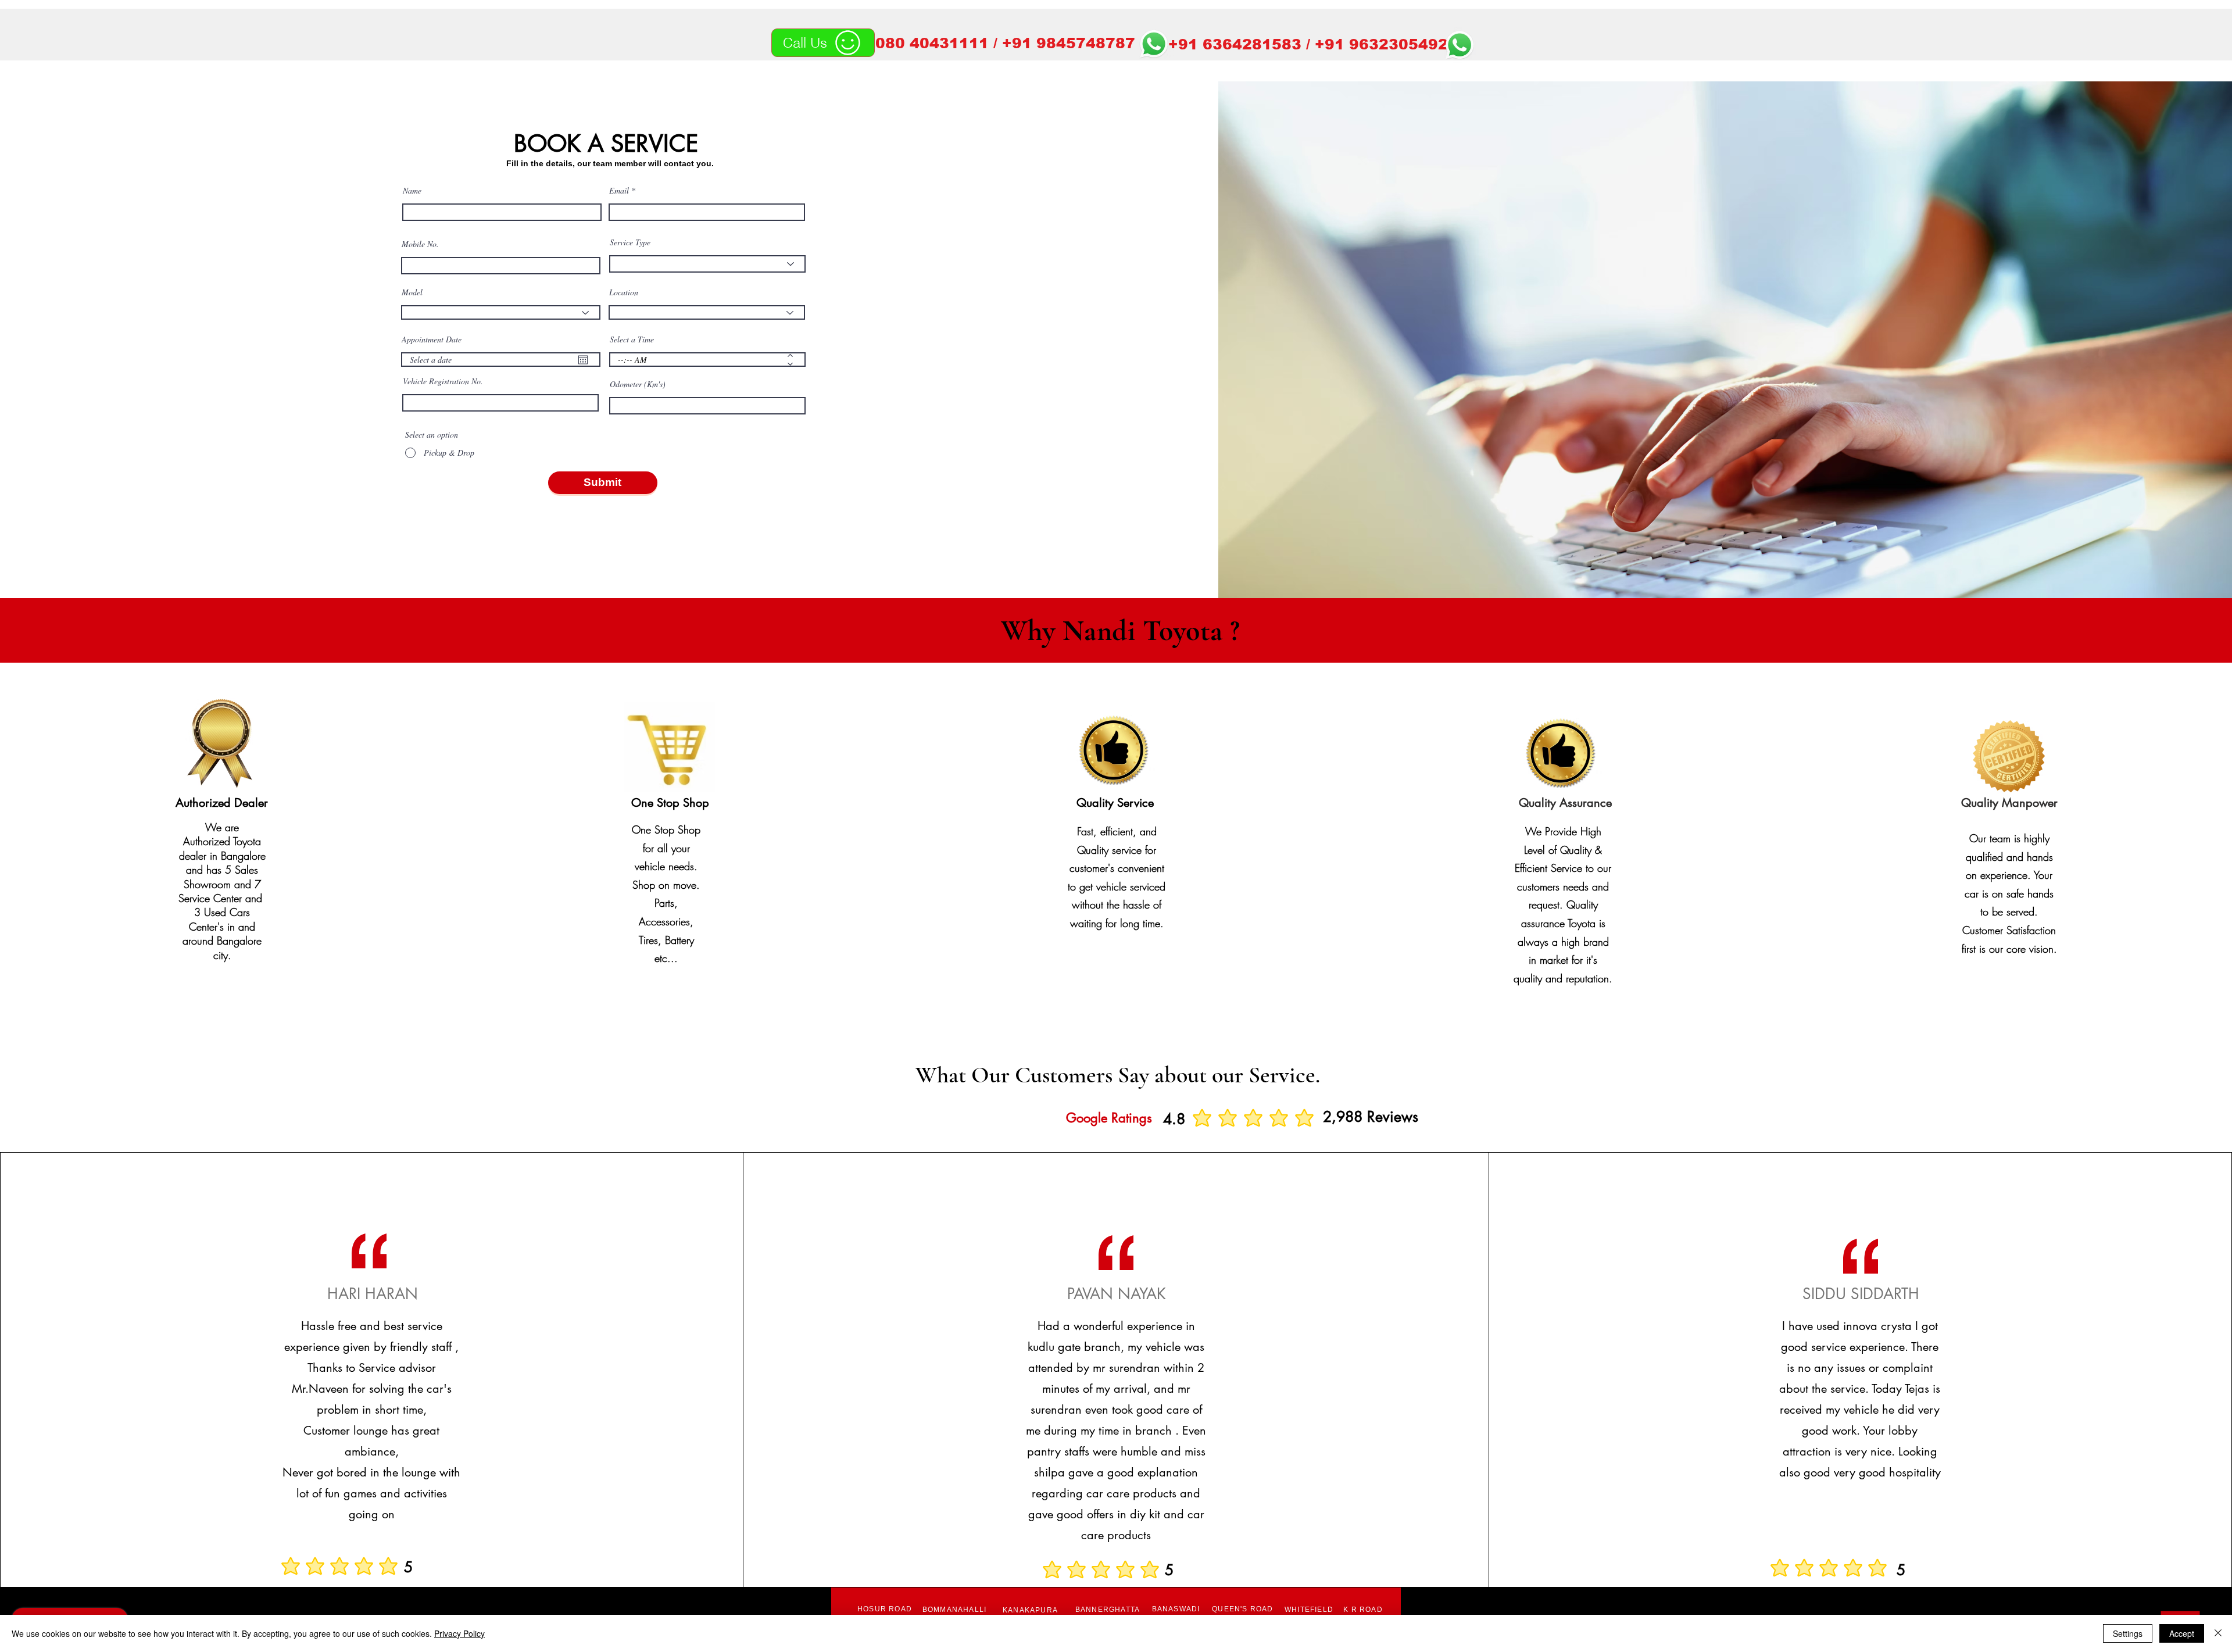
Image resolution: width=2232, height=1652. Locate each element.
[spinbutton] (699, 360)
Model (412, 292)
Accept (2182, 1633)
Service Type (630, 242)
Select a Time (632, 339)
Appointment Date (432, 339)
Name (412, 191)
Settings (2128, 1633)
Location (624, 292)
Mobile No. (420, 244)
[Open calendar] (583, 360)
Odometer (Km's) (638, 384)
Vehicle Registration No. (443, 381)
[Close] (2218, 1633)
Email (619, 191)
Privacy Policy (459, 1633)
